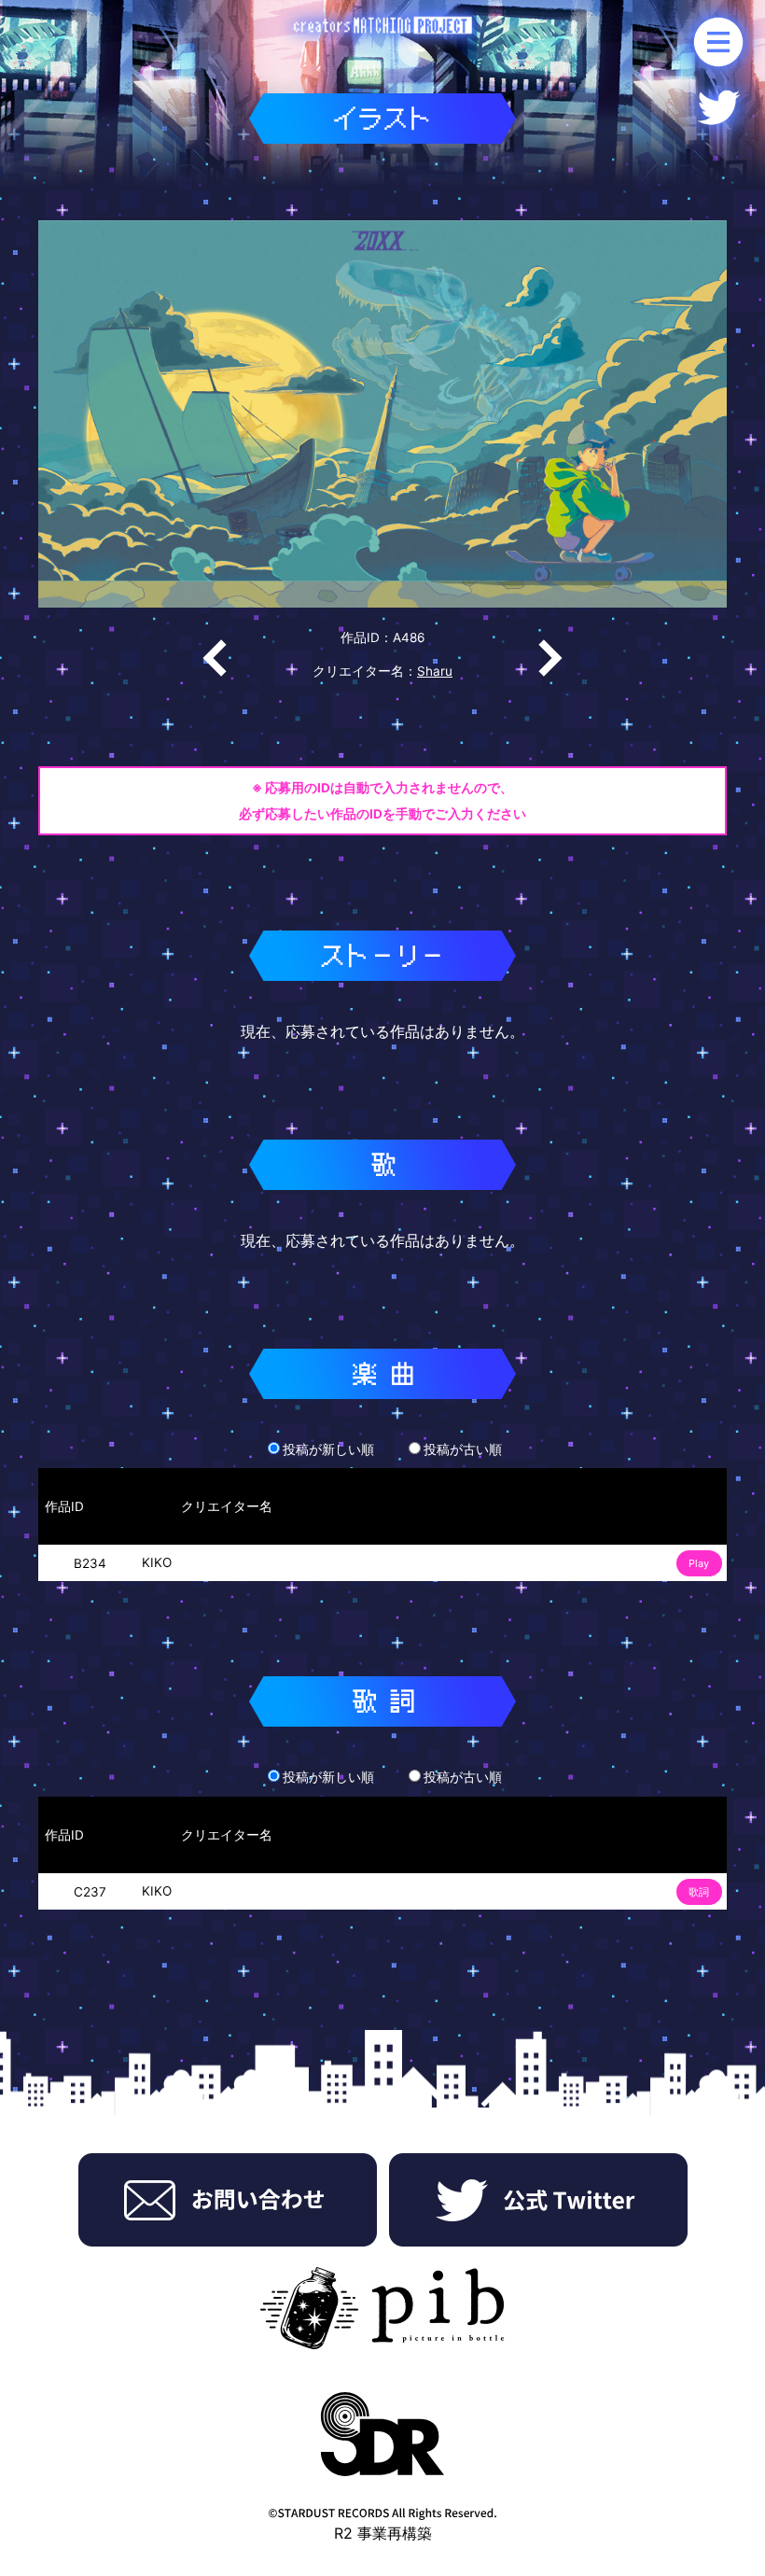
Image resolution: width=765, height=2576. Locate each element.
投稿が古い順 (463, 1449)
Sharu (435, 671)
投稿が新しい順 (328, 1449)
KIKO (157, 1562)
